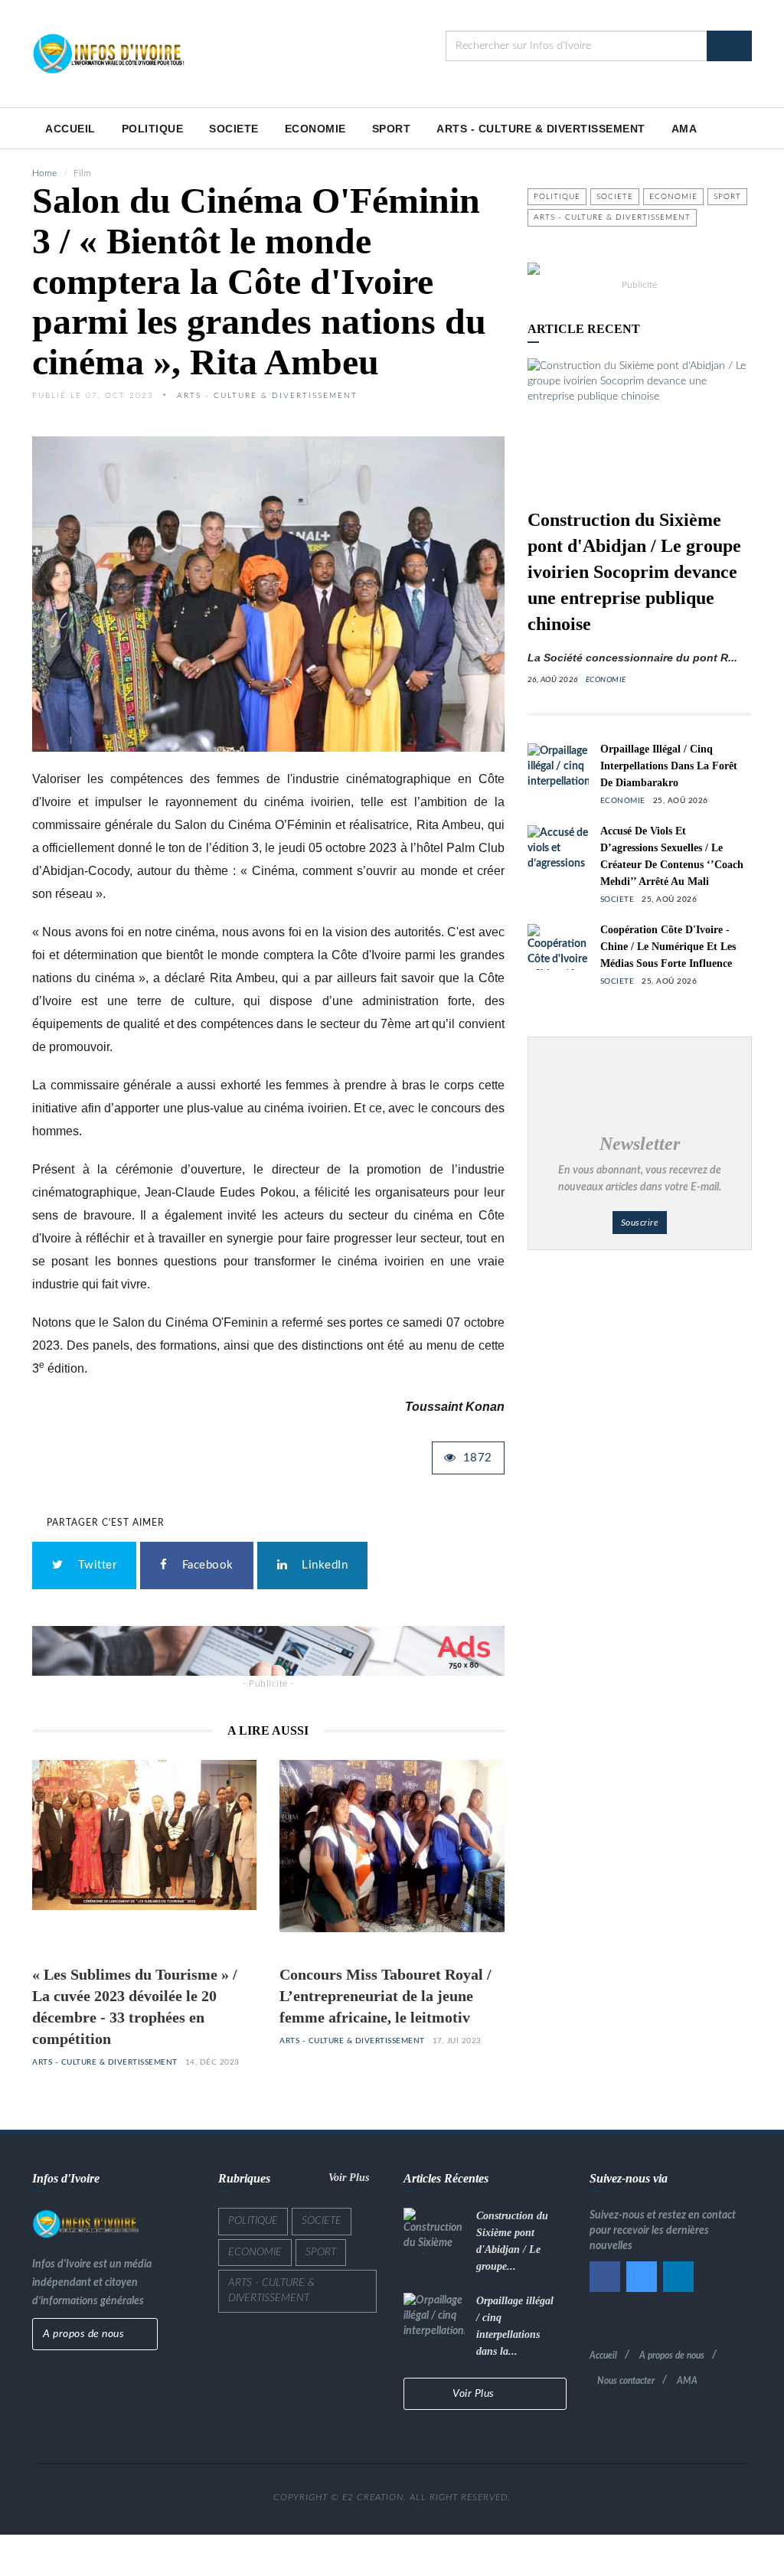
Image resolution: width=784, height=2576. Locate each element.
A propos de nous (85, 2334)
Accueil (603, 2356)
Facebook (204, 1565)
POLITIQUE (153, 129)
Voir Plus (350, 2178)
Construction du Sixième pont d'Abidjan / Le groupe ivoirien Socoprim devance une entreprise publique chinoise (634, 572)
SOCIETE (234, 129)
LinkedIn (321, 1565)
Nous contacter (626, 2381)
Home (44, 173)
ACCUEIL (70, 129)
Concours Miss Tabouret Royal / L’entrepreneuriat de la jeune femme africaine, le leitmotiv (385, 1996)
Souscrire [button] (640, 1223)
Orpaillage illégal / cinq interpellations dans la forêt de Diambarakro (669, 766)
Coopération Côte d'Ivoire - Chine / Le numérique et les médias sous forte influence (668, 947)
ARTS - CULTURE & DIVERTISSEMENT (541, 129)
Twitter (94, 1565)
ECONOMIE (315, 129)
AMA (684, 129)
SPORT (392, 129)
